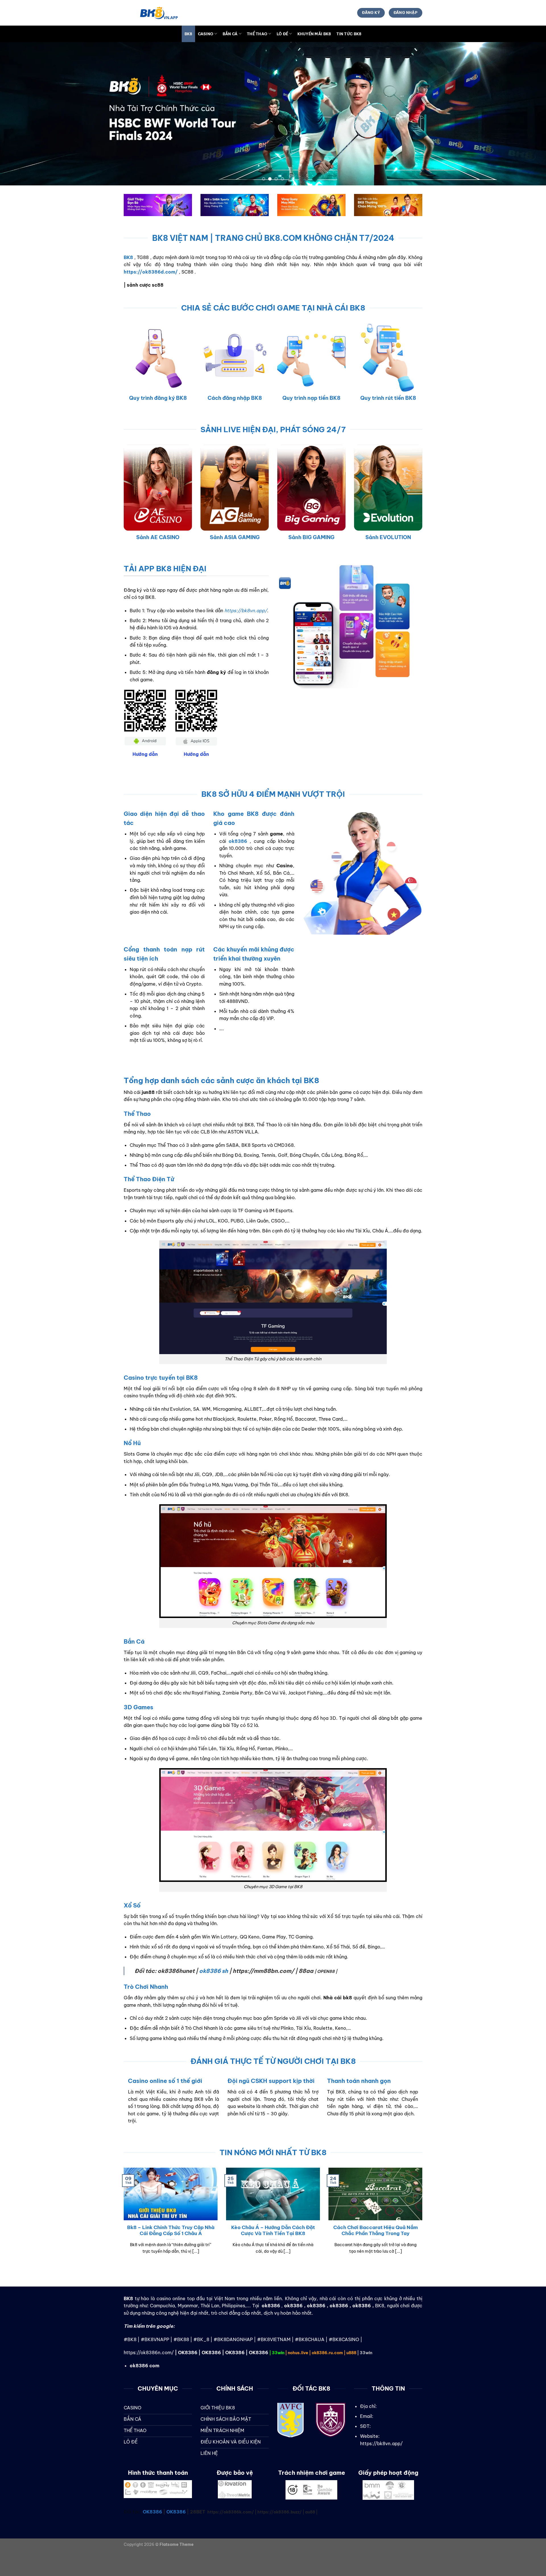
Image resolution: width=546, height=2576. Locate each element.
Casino (206, 34)
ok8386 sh (214, 1971)
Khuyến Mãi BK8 (314, 34)
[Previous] (118, 2108)
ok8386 (293, 2306)
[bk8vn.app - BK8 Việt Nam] (152, 13)
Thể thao (257, 34)
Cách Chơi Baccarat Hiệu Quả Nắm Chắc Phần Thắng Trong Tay (376, 2230)
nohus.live (298, 2353)
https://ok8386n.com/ (149, 2352)
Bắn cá (230, 34)
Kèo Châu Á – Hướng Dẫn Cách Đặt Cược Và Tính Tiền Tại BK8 (273, 2230)
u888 (351, 2353)
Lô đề (282, 34)
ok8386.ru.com (327, 2353)
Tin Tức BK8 (349, 34)
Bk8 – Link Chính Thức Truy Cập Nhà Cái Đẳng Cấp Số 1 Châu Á (171, 2230)
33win (278, 2353)
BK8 (189, 34)
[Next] (428, 2108)
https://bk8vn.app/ (246, 611)
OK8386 (188, 2352)
